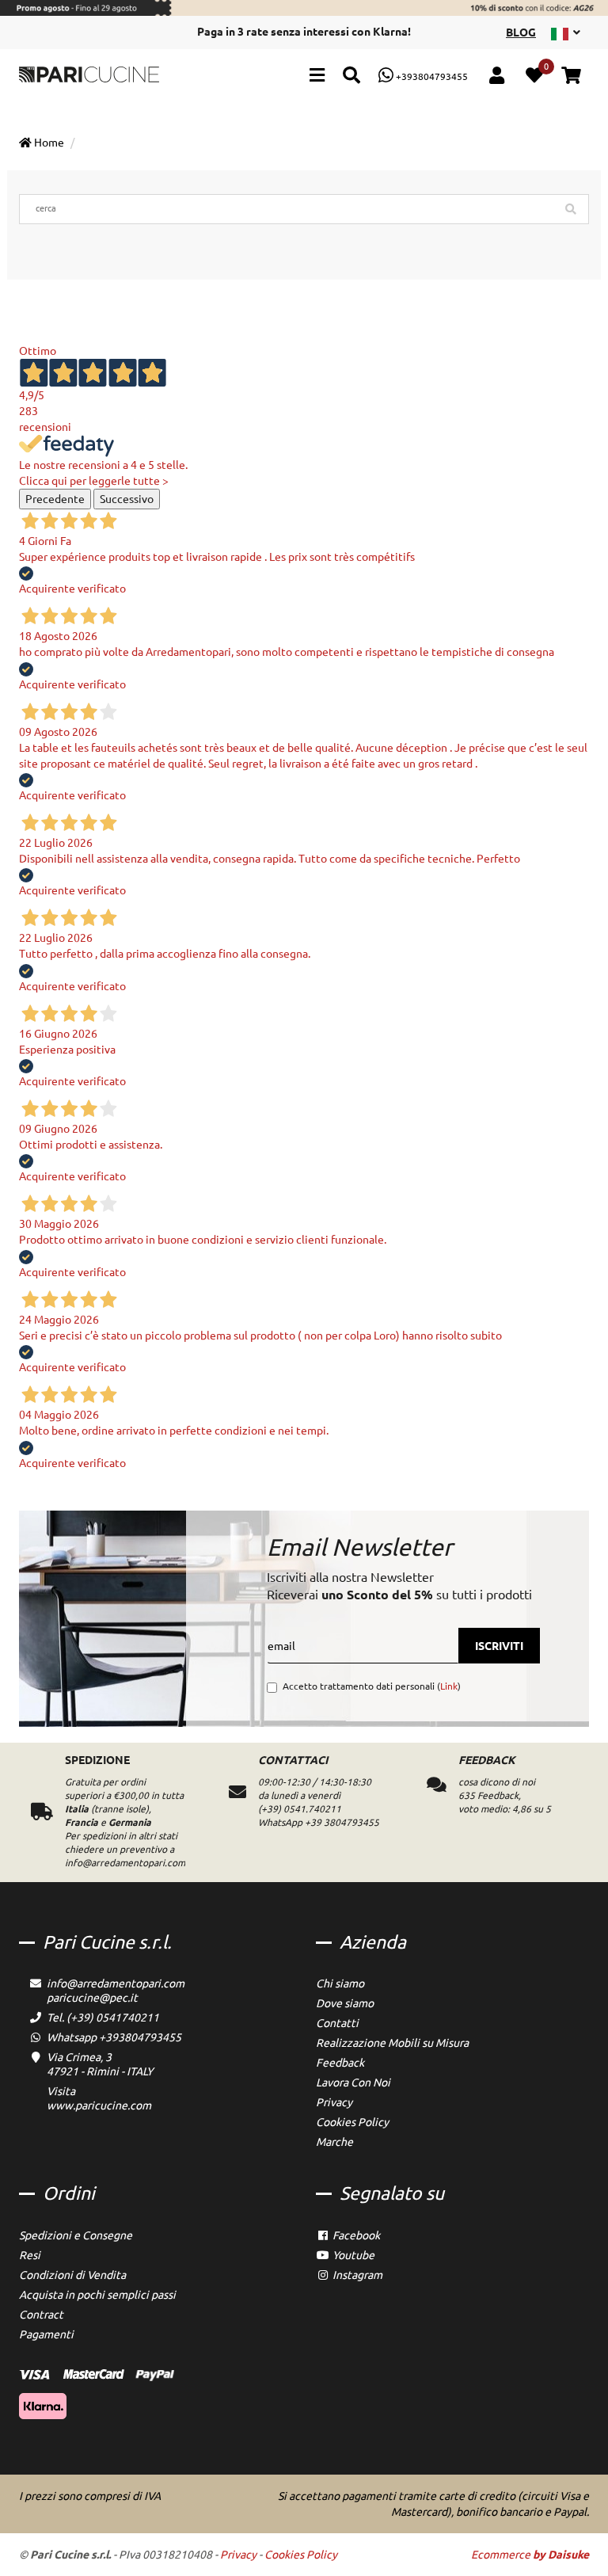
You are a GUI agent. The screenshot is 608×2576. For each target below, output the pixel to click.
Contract (41, 2315)
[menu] (317, 77)
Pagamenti (46, 2334)
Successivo (127, 499)
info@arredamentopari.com (116, 1983)
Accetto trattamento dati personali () (372, 1686)
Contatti (337, 2023)
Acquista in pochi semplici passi (97, 2295)
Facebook (355, 2235)
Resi (30, 2255)
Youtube (352, 2255)
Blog (521, 32)
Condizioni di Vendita (72, 2275)
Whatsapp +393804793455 (114, 2037)
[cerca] (351, 77)
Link (449, 1686)
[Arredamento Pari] (89, 74)
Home (48, 143)
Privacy (334, 2102)
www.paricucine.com (99, 2105)
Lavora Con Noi (353, 2083)
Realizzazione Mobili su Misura (392, 2043)
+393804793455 (431, 76)
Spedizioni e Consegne (76, 2235)
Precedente (55, 499)
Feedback (340, 2063)
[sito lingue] (566, 32)
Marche (334, 2142)
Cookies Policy (352, 2122)
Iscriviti (499, 1646)
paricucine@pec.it (92, 1998)
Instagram (356, 2275)
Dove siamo (345, 2003)
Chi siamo (340, 1983)
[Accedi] (497, 77)
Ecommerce (530, 2555)
